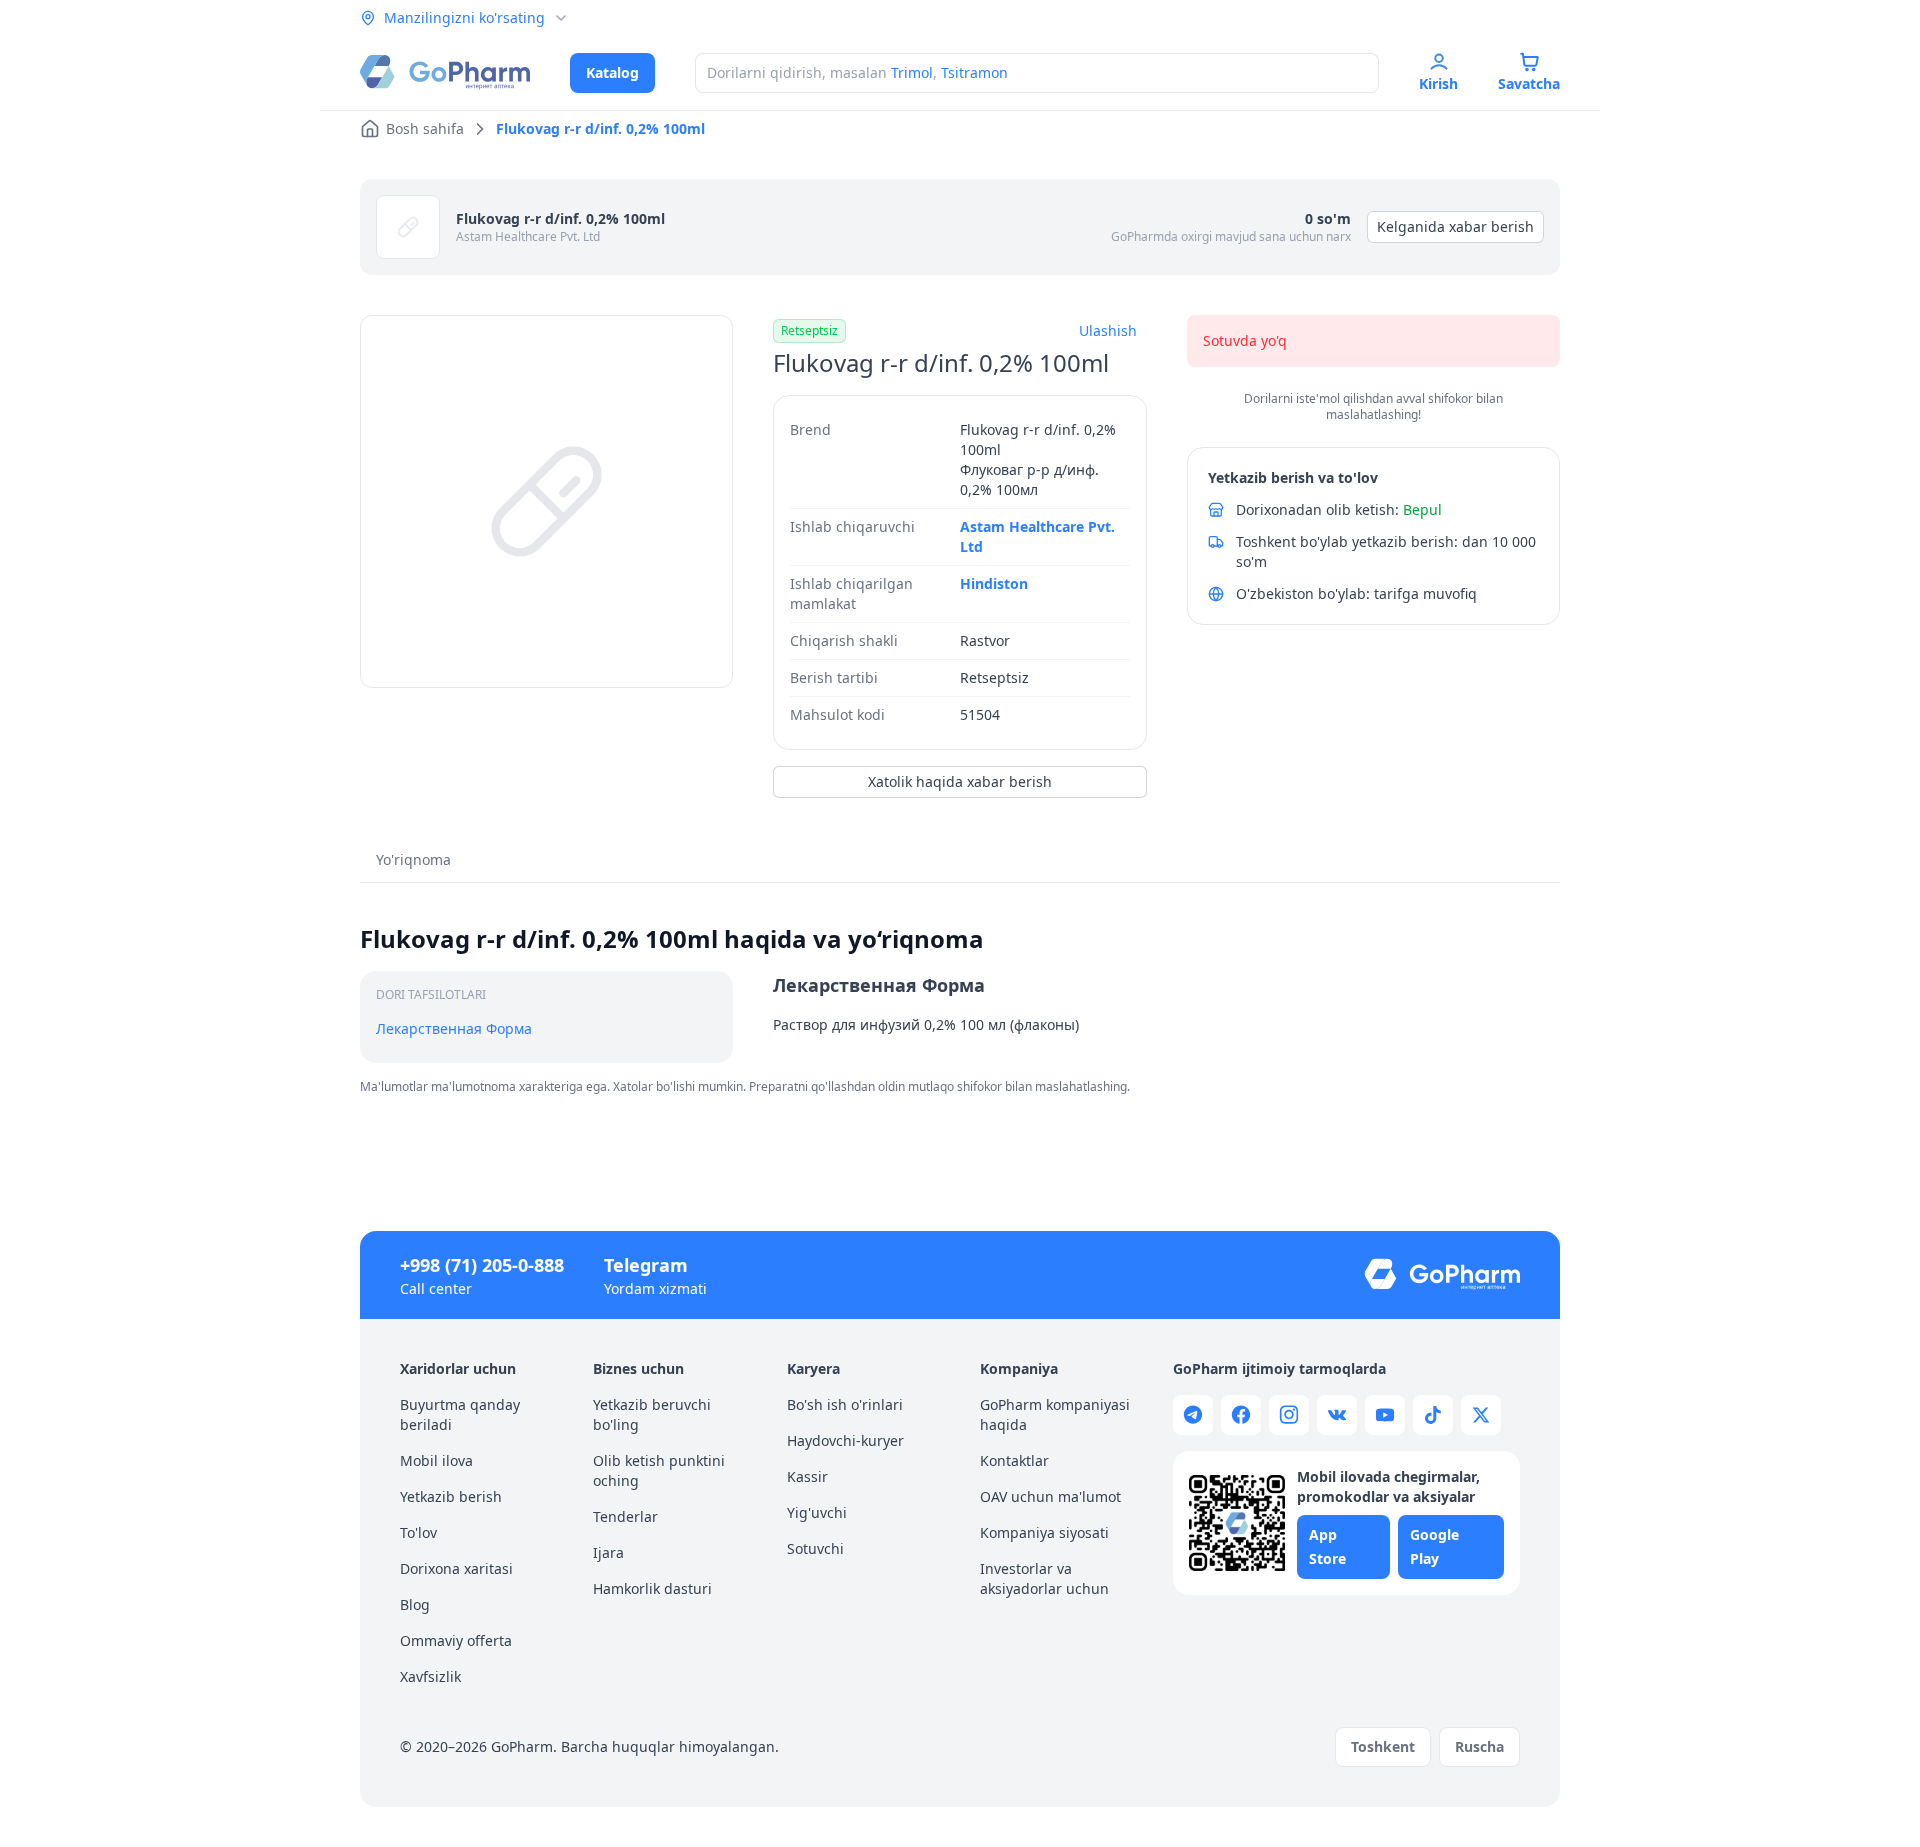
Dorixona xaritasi (456, 1568)
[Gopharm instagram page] (1289, 1415)
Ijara (608, 1552)
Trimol (912, 72)
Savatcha (1529, 83)
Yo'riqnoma (413, 859)
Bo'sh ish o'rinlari (845, 1404)
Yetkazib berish (451, 1496)
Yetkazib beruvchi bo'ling (652, 1414)
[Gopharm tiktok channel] (1433, 1415)
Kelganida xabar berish (1455, 226)
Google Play (1434, 1546)
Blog (415, 1604)
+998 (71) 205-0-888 (482, 1265)
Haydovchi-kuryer (845, 1440)
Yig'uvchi (817, 1512)
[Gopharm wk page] (1337, 1415)
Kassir (807, 1476)
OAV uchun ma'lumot (1050, 1496)
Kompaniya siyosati (1044, 1532)
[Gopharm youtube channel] (1385, 1415)
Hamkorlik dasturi (652, 1588)
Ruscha (1479, 1746)
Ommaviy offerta (456, 1640)
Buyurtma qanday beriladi (460, 1414)
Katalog (612, 72)
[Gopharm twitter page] (1481, 1415)
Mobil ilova (436, 1460)
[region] (546, 501)
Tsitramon (974, 72)
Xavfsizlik (430, 1676)
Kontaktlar (1014, 1460)
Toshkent (1383, 1746)
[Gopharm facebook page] (1241, 1415)
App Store (1327, 1546)
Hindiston (994, 583)
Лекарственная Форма (454, 1028)
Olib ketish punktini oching (659, 1470)
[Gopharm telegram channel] (1193, 1415)
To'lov (418, 1532)
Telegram (646, 1265)
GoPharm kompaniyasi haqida (1055, 1414)
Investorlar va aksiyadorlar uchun (1044, 1578)
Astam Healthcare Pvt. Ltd (528, 236)
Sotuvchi (815, 1548)
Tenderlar (625, 1516)
